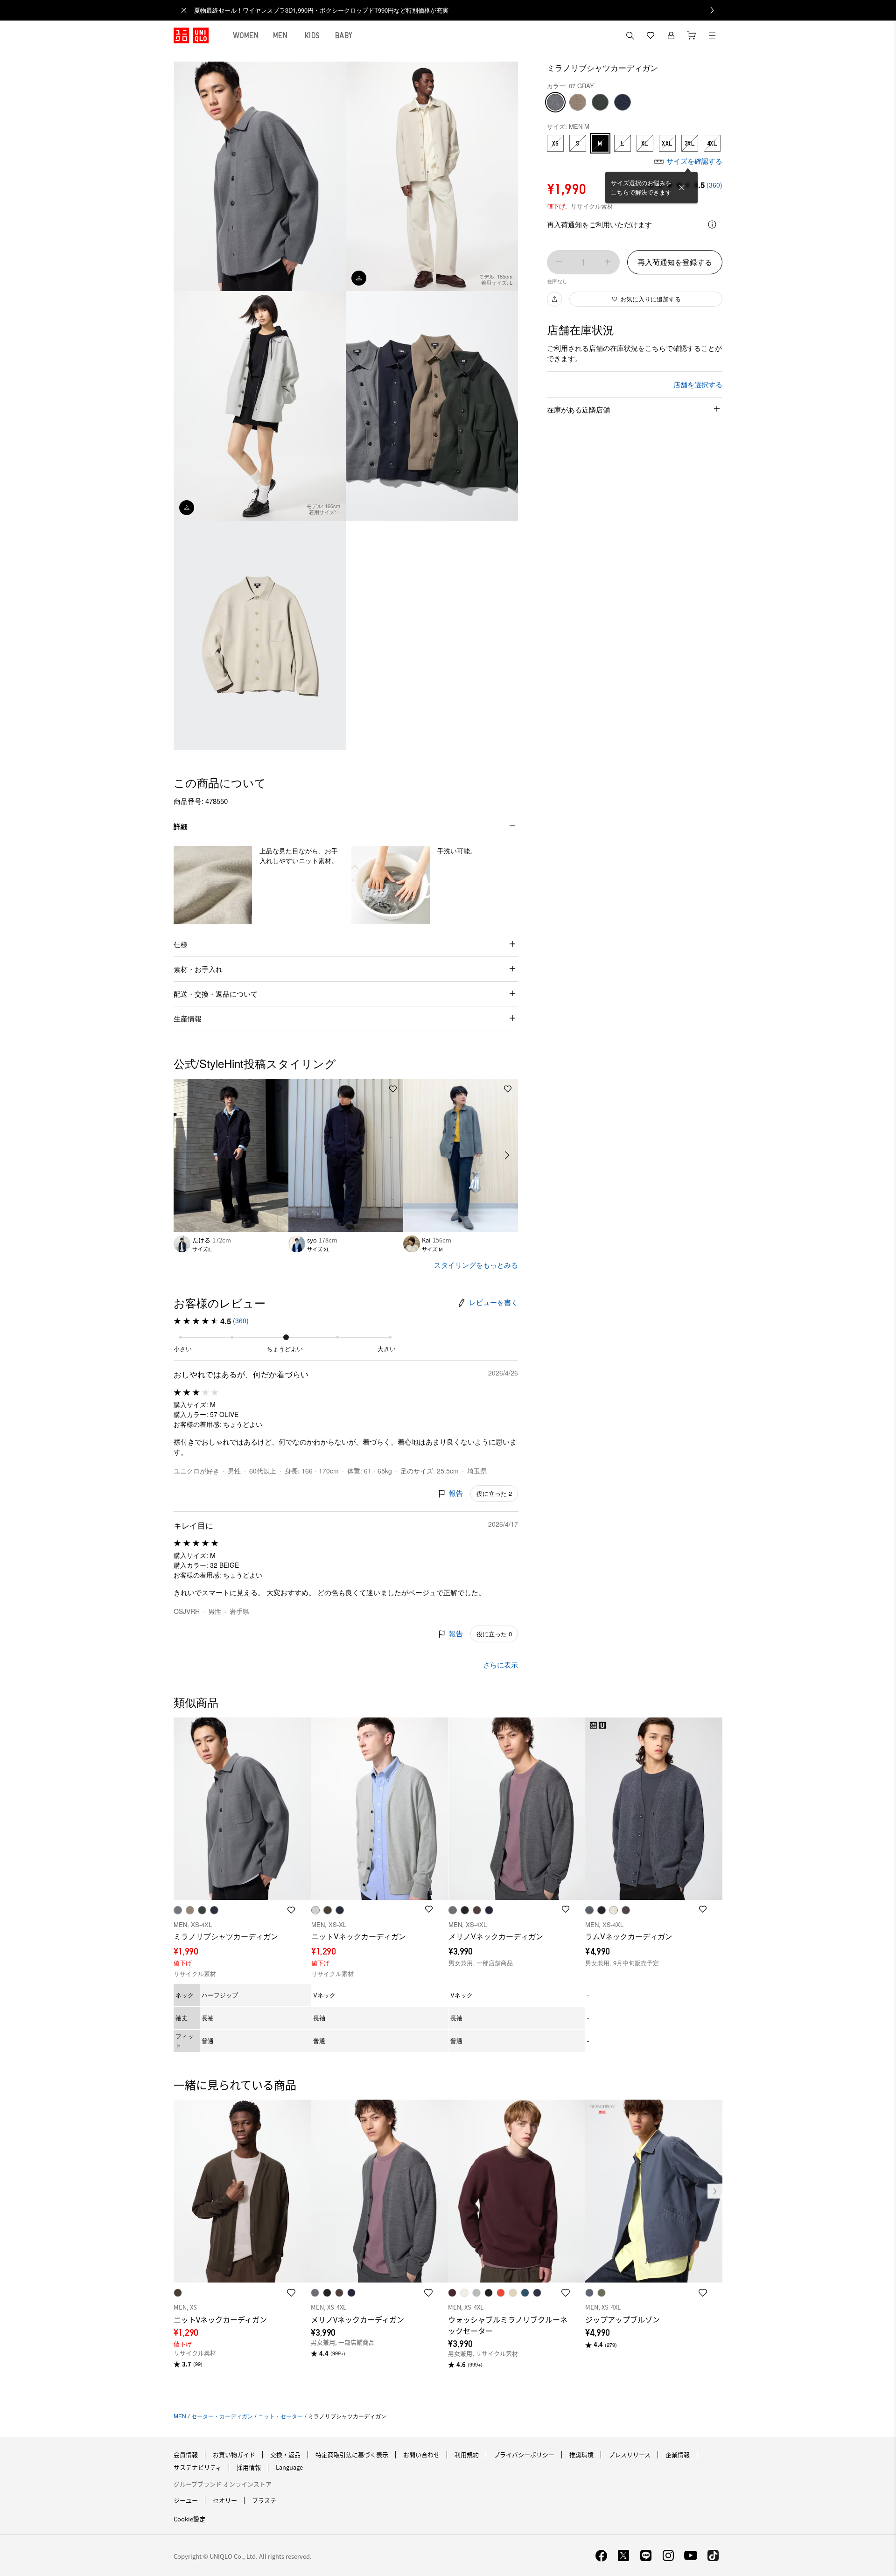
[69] (623, 102)
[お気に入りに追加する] (278, 1089)
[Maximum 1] (608, 262)
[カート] (692, 35)
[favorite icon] (291, 2293)
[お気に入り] (651, 35)
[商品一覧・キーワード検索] (712, 35)
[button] (213, 885)
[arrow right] (508, 1155)
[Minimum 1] (559, 262)
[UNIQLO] (191, 35)
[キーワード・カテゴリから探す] (630, 35)
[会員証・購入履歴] (671, 35)
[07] (555, 102)
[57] (600, 102)
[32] (578, 102)
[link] (458, 10)
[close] (184, 10)
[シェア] (554, 299)
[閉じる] (682, 188)
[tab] (246, 35)
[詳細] (712, 224)
